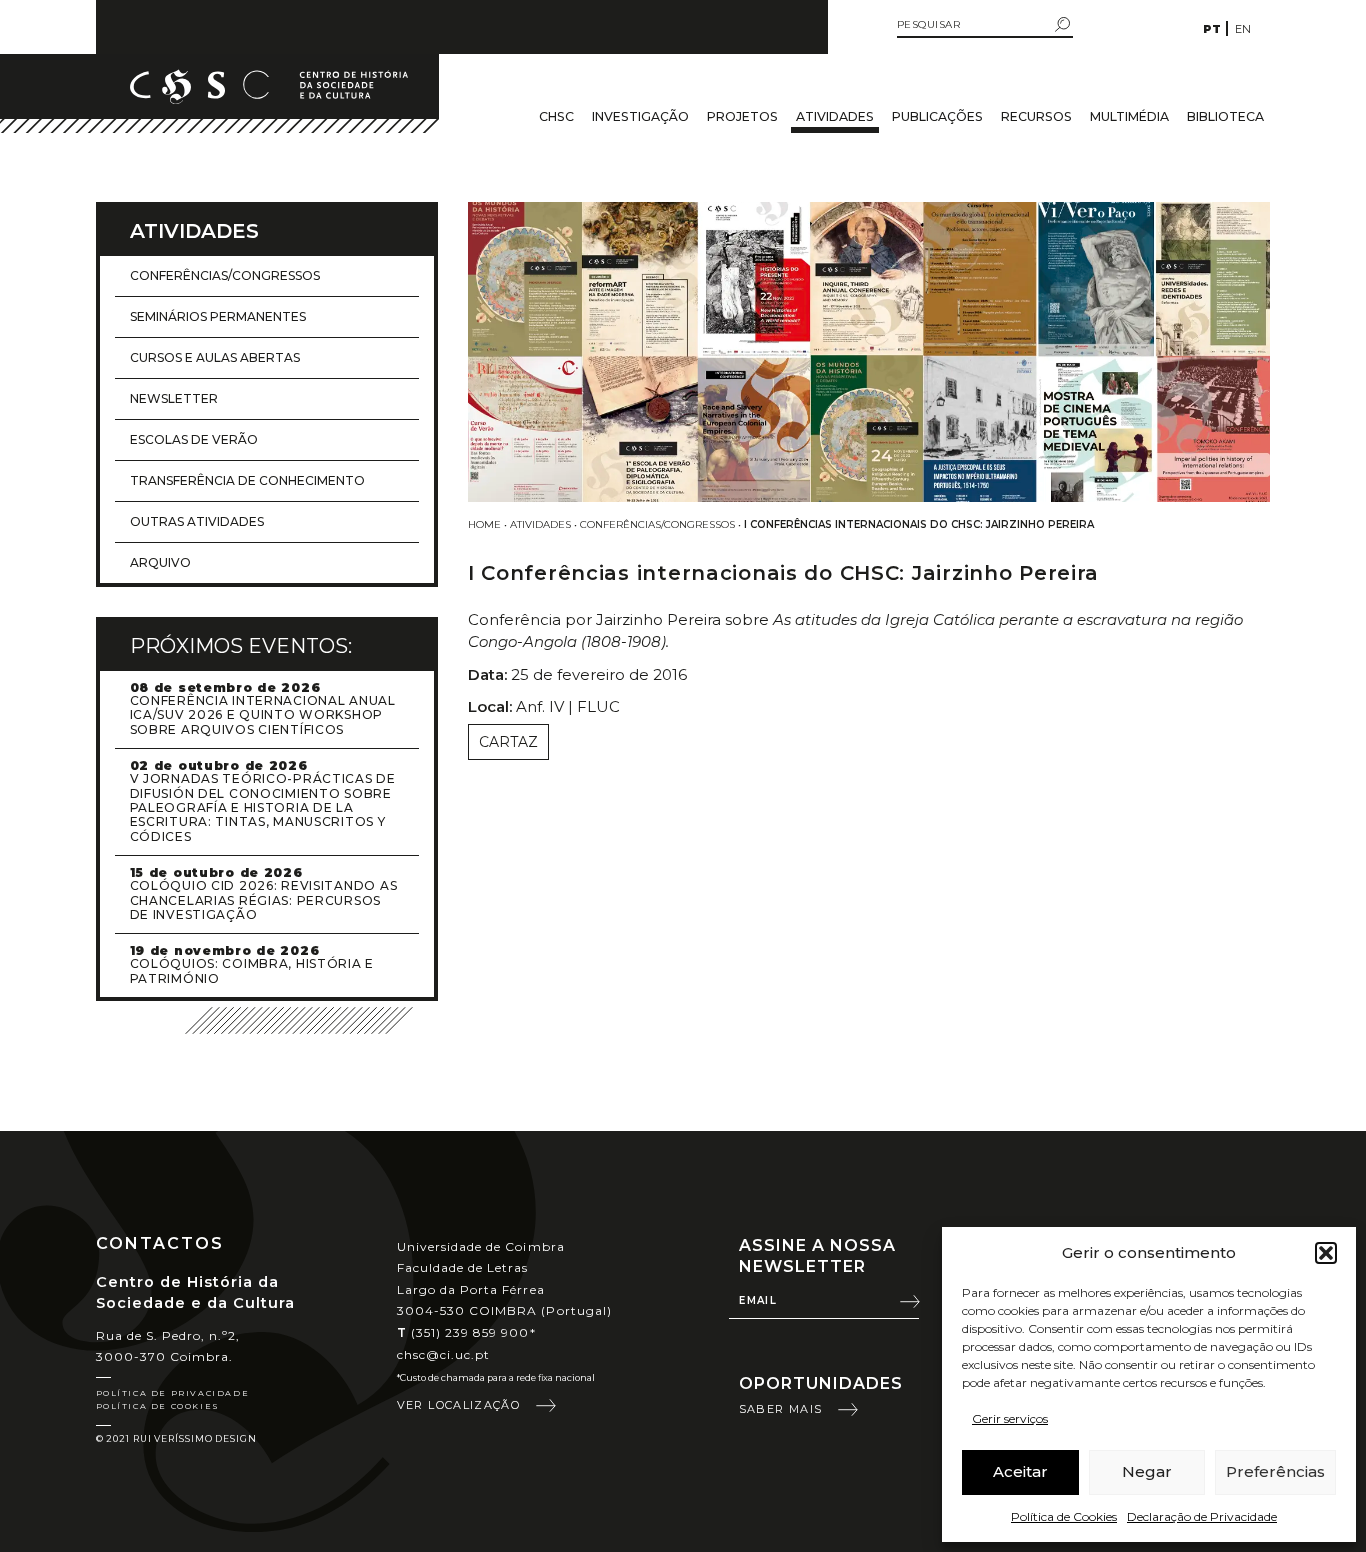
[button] (1326, 1253)
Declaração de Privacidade (1202, 1516)
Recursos (1036, 116)
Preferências (1275, 1471)
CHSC (556, 116)
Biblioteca (1225, 116)
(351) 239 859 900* (466, 1332)
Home (484, 524)
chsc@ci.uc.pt (444, 1354)
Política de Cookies (1064, 1516)
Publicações (937, 116)
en (1243, 29)
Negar (1147, 1471)
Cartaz (508, 742)
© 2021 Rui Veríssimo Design (176, 1438)
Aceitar (1020, 1471)
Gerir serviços (1010, 1418)
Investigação (640, 116)
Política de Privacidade (173, 1393)
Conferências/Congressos (657, 524)
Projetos (742, 116)
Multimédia (1129, 116)
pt (1212, 29)
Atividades (835, 116)
